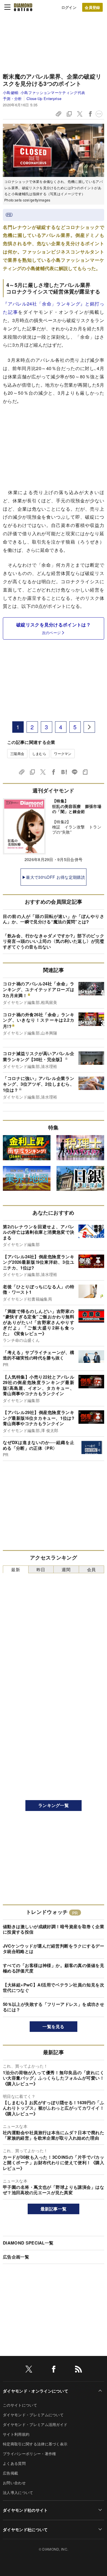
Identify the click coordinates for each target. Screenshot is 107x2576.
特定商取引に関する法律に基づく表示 (35, 2444)
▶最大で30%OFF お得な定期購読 (53, 877)
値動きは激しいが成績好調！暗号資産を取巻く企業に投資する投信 (53, 1929)
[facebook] (54, 2370)
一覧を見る (53, 2026)
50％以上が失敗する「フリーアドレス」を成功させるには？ (53, 2007)
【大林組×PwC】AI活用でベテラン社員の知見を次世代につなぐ (53, 1988)
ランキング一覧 (53, 1805)
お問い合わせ (14, 2483)
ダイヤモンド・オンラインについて (36, 2391)
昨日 (41, 1569)
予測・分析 (12, 98)
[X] (29, 2370)
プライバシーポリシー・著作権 (29, 2454)
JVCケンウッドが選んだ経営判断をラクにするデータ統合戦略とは (53, 1949)
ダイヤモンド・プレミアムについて (33, 2415)
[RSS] (78, 2370)
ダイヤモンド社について (25, 2529)
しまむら (39, 753)
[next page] (89, 727)
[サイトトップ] (23, 7)
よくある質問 (14, 2463)
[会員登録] (92, 7)
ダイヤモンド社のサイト (25, 2510)
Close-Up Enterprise (44, 98)
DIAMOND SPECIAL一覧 (28, 2243)
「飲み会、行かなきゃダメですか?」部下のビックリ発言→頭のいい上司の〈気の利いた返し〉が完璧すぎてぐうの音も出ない (53, 941)
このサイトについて (20, 2405)
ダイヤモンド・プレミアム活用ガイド (35, 2424)
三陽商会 (17, 753)
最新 (16, 1569)
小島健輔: (44, 92)
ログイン (69, 7)
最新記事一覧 (54, 2209)
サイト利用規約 (16, 2434)
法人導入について (18, 2492)
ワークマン (63, 753)
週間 (66, 1569)
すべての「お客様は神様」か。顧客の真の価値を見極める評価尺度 (53, 1968)
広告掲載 (10, 2473)
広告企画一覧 (16, 2257)
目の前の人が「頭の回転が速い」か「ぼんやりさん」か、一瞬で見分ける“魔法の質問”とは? (53, 919)
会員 (91, 1569)
